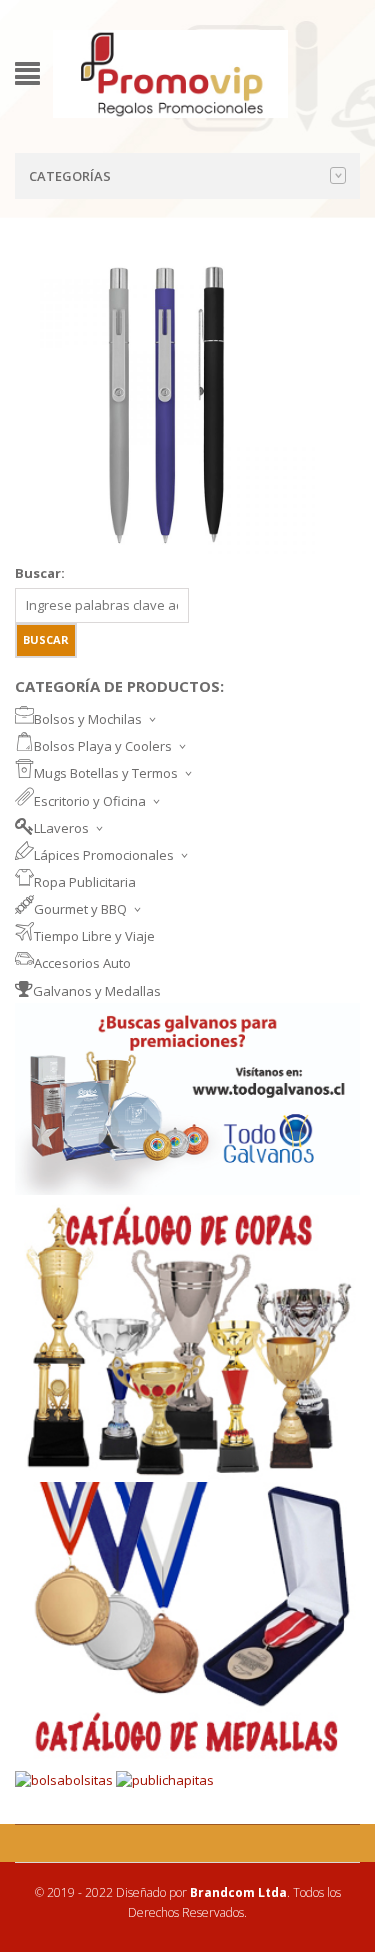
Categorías (70, 176)
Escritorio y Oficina (90, 801)
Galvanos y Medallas (97, 991)
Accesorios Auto (82, 963)
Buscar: (40, 573)
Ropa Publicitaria (85, 882)
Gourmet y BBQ (80, 909)
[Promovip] (170, 72)
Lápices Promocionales (104, 855)
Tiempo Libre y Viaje (94, 936)
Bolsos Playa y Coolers (103, 746)
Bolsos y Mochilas (88, 719)
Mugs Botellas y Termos (106, 773)
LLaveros (61, 828)
